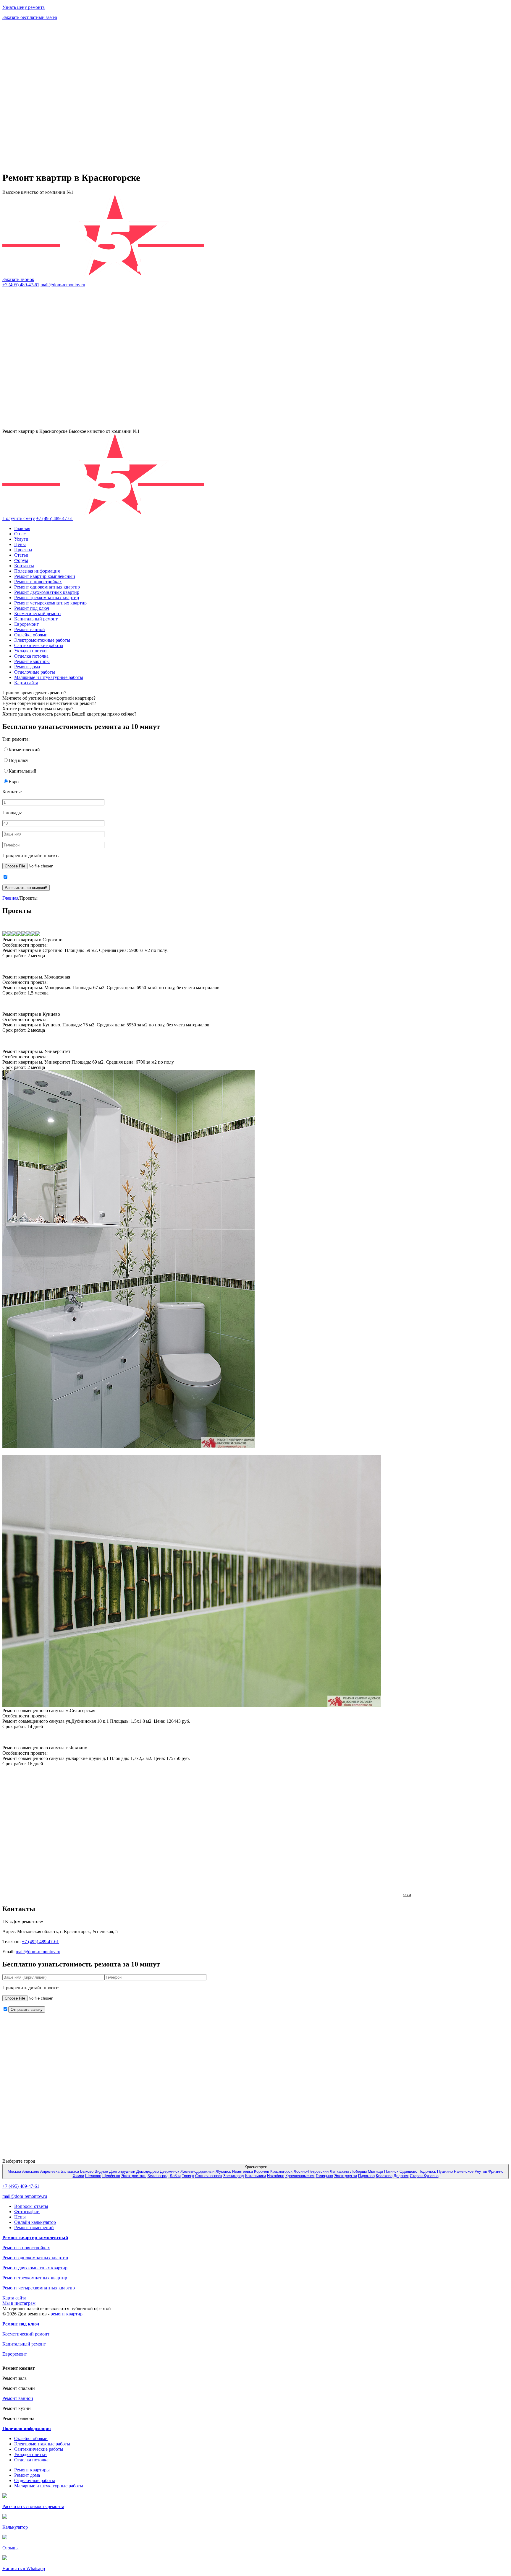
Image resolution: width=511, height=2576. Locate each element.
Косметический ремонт (38, 613)
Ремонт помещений (34, 2228)
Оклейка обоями (31, 635)
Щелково (93, 2176)
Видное (101, 2171)
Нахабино (276, 2176)
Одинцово (408, 2171)
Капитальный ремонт (36, 619)
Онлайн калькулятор (35, 2222)
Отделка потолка (31, 656)
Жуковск (223, 2171)
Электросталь (134, 2176)
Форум (21, 560)
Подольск (427, 2171)
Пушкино (445, 2171)
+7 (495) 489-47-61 (21, 285)
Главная (22, 528)
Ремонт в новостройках (38, 582)
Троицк (188, 2176)
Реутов (481, 2171)
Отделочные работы (35, 672)
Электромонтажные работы (42, 640)
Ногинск (391, 2171)
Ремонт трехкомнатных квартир (47, 598)
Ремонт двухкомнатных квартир (47, 592)
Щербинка (111, 2176)
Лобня (175, 2176)
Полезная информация (37, 571)
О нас (20, 534)
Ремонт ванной (30, 629)
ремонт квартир (67, 2314)
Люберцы (358, 2171)
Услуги (21, 539)
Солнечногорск (209, 2176)
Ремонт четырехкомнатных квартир (50, 603)
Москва (14, 2171)
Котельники (256, 2176)
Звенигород (234, 2176)
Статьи (21, 555)
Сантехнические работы (39, 645)
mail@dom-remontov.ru (63, 285)
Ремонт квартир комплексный (45, 576)
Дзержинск (170, 2171)
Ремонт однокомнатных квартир (47, 587)
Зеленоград (158, 2176)
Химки (78, 2176)
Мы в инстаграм (19, 2303)
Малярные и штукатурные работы (49, 677)
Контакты (24, 566)
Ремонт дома (27, 667)
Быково (87, 2171)
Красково (384, 2176)
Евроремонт (26, 624)
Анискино (31, 2171)
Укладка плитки (30, 651)
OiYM (407, 1895)
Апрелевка (50, 2171)
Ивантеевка (242, 2171)
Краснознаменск (300, 2176)
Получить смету (19, 518)
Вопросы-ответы (31, 2206)
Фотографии (27, 2212)
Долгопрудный (122, 2171)
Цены (20, 544)
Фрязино (496, 2171)
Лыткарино (339, 2171)
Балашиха (70, 2171)
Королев (262, 2171)
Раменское (464, 2171)
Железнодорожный (197, 2171)
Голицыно (324, 2176)
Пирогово (366, 2176)
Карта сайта (26, 683)
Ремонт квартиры (32, 661)
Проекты (23, 550)
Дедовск (401, 2176)
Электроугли (346, 2176)
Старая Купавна (424, 2176)
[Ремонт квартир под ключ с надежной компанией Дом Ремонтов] (78, 426)
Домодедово (148, 2171)
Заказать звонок (18, 279)
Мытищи (375, 2171)
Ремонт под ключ (32, 608)
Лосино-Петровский (311, 2171)
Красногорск (281, 2171)
